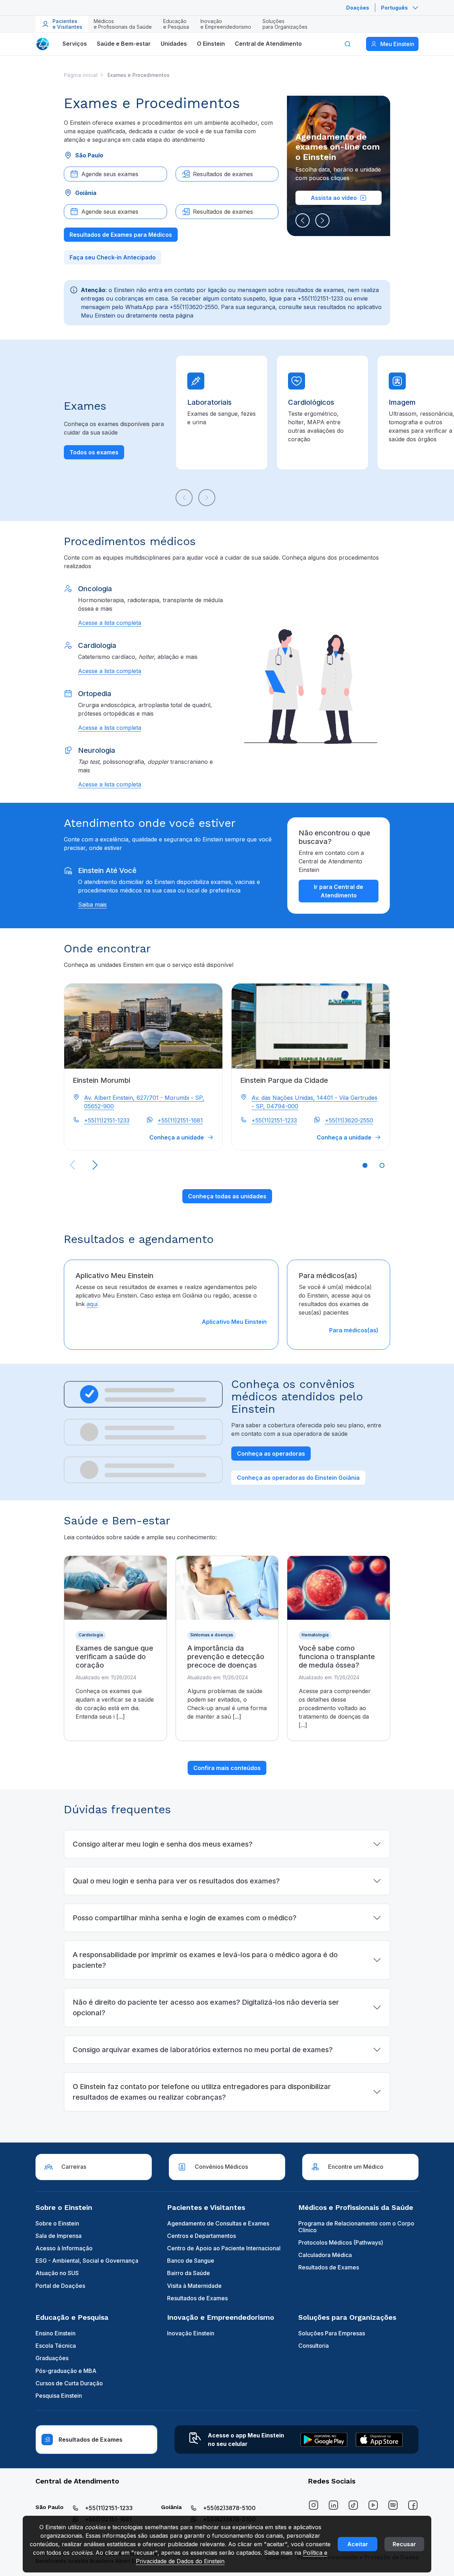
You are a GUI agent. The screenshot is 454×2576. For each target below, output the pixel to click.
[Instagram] (314, 2505)
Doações (358, 8)
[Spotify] (393, 2505)
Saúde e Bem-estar (124, 44)
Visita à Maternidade (194, 2286)
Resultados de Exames (197, 2298)
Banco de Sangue (191, 2261)
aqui (92, 1304)
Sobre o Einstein (57, 2223)
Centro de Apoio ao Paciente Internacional (224, 2248)
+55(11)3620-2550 (349, 1120)
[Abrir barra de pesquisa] (348, 44)
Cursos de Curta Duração (69, 2383)
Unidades (174, 44)
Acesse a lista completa (110, 623)
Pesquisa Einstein (59, 2396)
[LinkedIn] (333, 2505)
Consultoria (314, 2346)
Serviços (75, 44)
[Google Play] (324, 2440)
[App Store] (379, 2440)
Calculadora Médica (325, 2255)
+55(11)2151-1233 (107, 1120)
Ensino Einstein (56, 2333)
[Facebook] (413, 2505)
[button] (303, 220)
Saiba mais (92, 905)
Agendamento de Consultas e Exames (218, 2223)
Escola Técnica (56, 2346)
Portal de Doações (60, 2286)
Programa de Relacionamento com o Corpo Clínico (356, 2227)
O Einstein (211, 44)
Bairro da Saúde (189, 2273)
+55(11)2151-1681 (180, 1120)
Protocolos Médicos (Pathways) (341, 2242)
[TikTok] (353, 2505)
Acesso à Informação (64, 2248)
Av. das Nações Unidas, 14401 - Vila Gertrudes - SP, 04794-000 (314, 1102)
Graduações (52, 2358)
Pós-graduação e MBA (66, 2371)
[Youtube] (373, 2505)
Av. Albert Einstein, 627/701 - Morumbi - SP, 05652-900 (144, 1102)
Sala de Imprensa (59, 2236)
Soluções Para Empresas (332, 2333)
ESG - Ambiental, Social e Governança (87, 2261)
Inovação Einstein (191, 2333)
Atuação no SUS (57, 2273)
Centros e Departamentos (201, 2236)
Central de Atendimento (268, 44)
